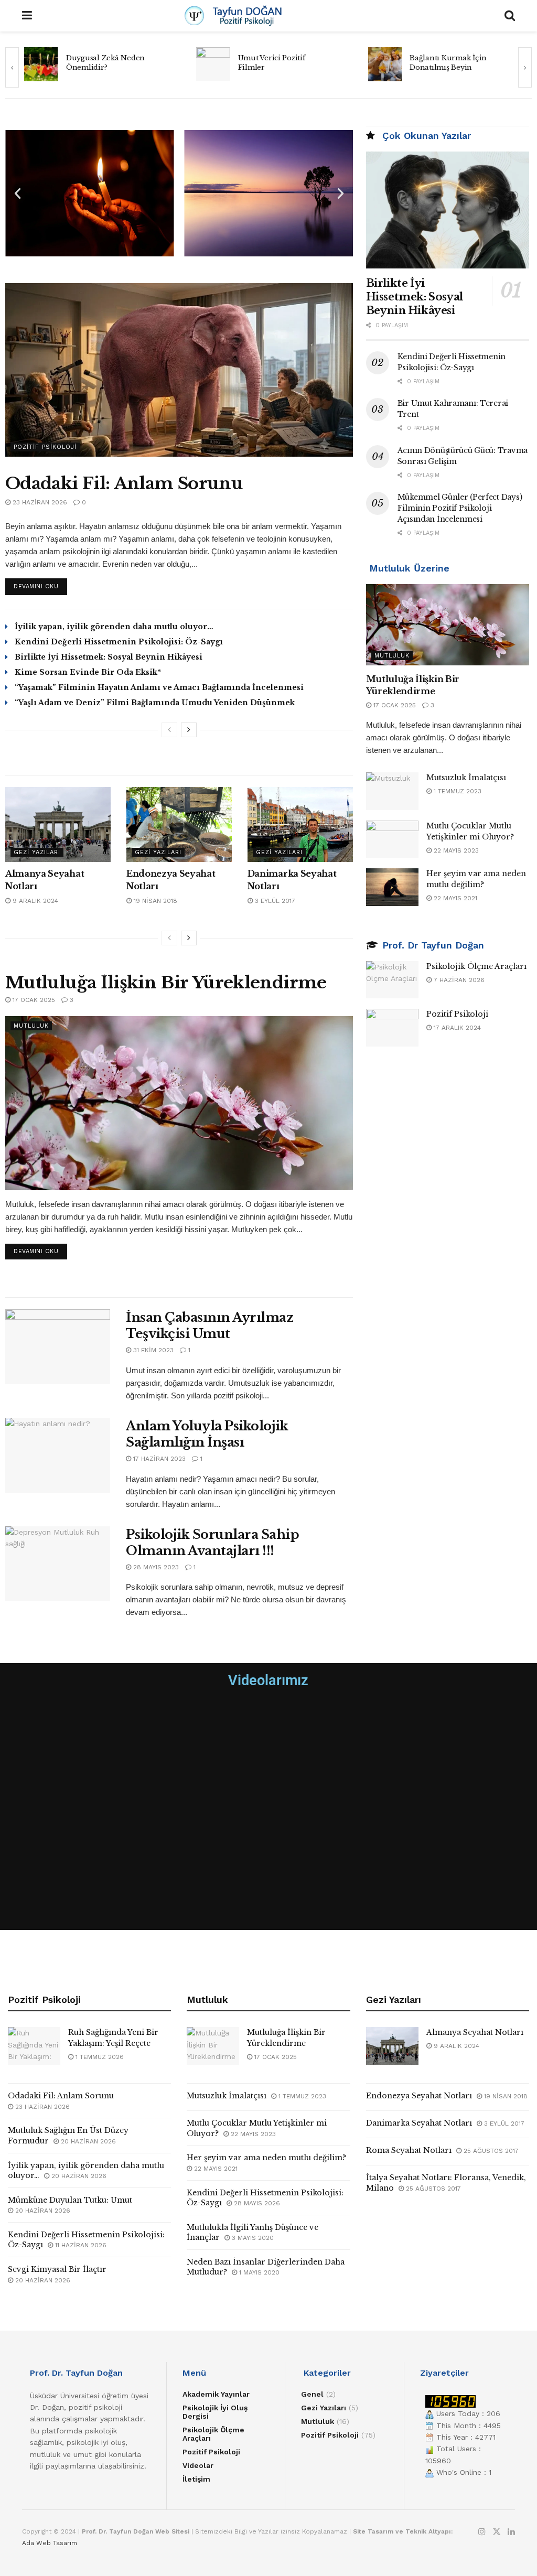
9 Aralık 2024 (34, 901)
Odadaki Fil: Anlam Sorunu (124, 483)
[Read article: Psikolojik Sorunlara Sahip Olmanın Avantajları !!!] (58, 1564)
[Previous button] (12, 67)
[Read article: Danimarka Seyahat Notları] (300, 825)
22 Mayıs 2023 (455, 850)
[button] (18, 193)
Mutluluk (31, 1026)
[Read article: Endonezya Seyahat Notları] (179, 825)
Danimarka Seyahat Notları (419, 2123)
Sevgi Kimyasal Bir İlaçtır (57, 2269)
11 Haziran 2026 (80, 2245)
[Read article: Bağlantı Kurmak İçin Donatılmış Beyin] (213, 64)
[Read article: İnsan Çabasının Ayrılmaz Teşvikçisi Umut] (58, 1347)
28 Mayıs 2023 (155, 1567)
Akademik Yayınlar (216, 2394)
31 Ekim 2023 (152, 1350)
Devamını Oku (40, 584)
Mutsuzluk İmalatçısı (466, 778)
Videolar (198, 2465)
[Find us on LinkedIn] (511, 2532)
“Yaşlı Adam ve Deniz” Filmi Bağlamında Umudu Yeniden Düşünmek (155, 703)
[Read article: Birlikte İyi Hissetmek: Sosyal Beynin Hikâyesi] (448, 210)
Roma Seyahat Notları (409, 2150)
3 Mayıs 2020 (252, 2238)
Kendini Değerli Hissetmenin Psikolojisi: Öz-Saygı (119, 642)
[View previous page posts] (169, 730)
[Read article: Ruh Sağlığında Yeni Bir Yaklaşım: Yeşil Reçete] (34, 2046)
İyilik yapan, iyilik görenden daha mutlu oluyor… (114, 627)
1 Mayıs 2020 (258, 2272)
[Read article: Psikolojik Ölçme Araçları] (392, 980)
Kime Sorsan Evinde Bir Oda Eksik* (88, 672)
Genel (312, 2394)
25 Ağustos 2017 (490, 2151)
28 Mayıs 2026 (256, 2203)
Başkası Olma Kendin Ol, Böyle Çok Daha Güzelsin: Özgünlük (455, 63)
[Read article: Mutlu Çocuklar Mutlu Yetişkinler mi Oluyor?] (392, 839)
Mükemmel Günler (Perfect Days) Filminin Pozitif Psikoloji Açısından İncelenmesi (460, 508)
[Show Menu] (27, 16)
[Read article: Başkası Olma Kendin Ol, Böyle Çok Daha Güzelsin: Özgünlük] (385, 64)
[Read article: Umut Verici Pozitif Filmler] (41, 64)
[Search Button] (510, 16)
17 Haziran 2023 (158, 1459)
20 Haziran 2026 (87, 2141)
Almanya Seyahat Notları (475, 2032)
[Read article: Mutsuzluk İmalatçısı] (392, 791)
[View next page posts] (189, 730)
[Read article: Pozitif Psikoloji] (392, 1028)
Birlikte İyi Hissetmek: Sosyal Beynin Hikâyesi (109, 657)
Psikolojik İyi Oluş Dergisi (215, 2412)
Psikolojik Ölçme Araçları (476, 966)
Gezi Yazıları (37, 852)
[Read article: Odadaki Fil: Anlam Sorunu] (179, 370)
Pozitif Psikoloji (45, 447)
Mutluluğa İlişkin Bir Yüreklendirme (166, 983)
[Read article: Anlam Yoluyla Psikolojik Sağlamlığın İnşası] (58, 1455)
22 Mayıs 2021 (454, 898)
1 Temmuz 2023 (457, 791)
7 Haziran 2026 (458, 980)
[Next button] (525, 67)
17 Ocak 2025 (33, 1000)
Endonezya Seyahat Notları (419, 2096)
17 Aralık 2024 (456, 1028)
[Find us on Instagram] (482, 2532)
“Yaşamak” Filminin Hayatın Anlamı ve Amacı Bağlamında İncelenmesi (159, 687)
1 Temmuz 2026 (99, 2057)
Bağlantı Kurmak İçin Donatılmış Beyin (277, 63)
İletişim (196, 2479)
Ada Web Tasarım (50, 2543)
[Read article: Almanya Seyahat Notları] (58, 825)
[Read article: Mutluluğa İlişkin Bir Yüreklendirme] (179, 1103)
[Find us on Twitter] (497, 2532)
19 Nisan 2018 (154, 901)
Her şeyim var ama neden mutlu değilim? (266, 2158)
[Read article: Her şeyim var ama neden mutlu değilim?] (392, 887)
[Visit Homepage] (268, 16)
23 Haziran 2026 (39, 502)
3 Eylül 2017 (274, 901)
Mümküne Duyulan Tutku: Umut (70, 2200)
